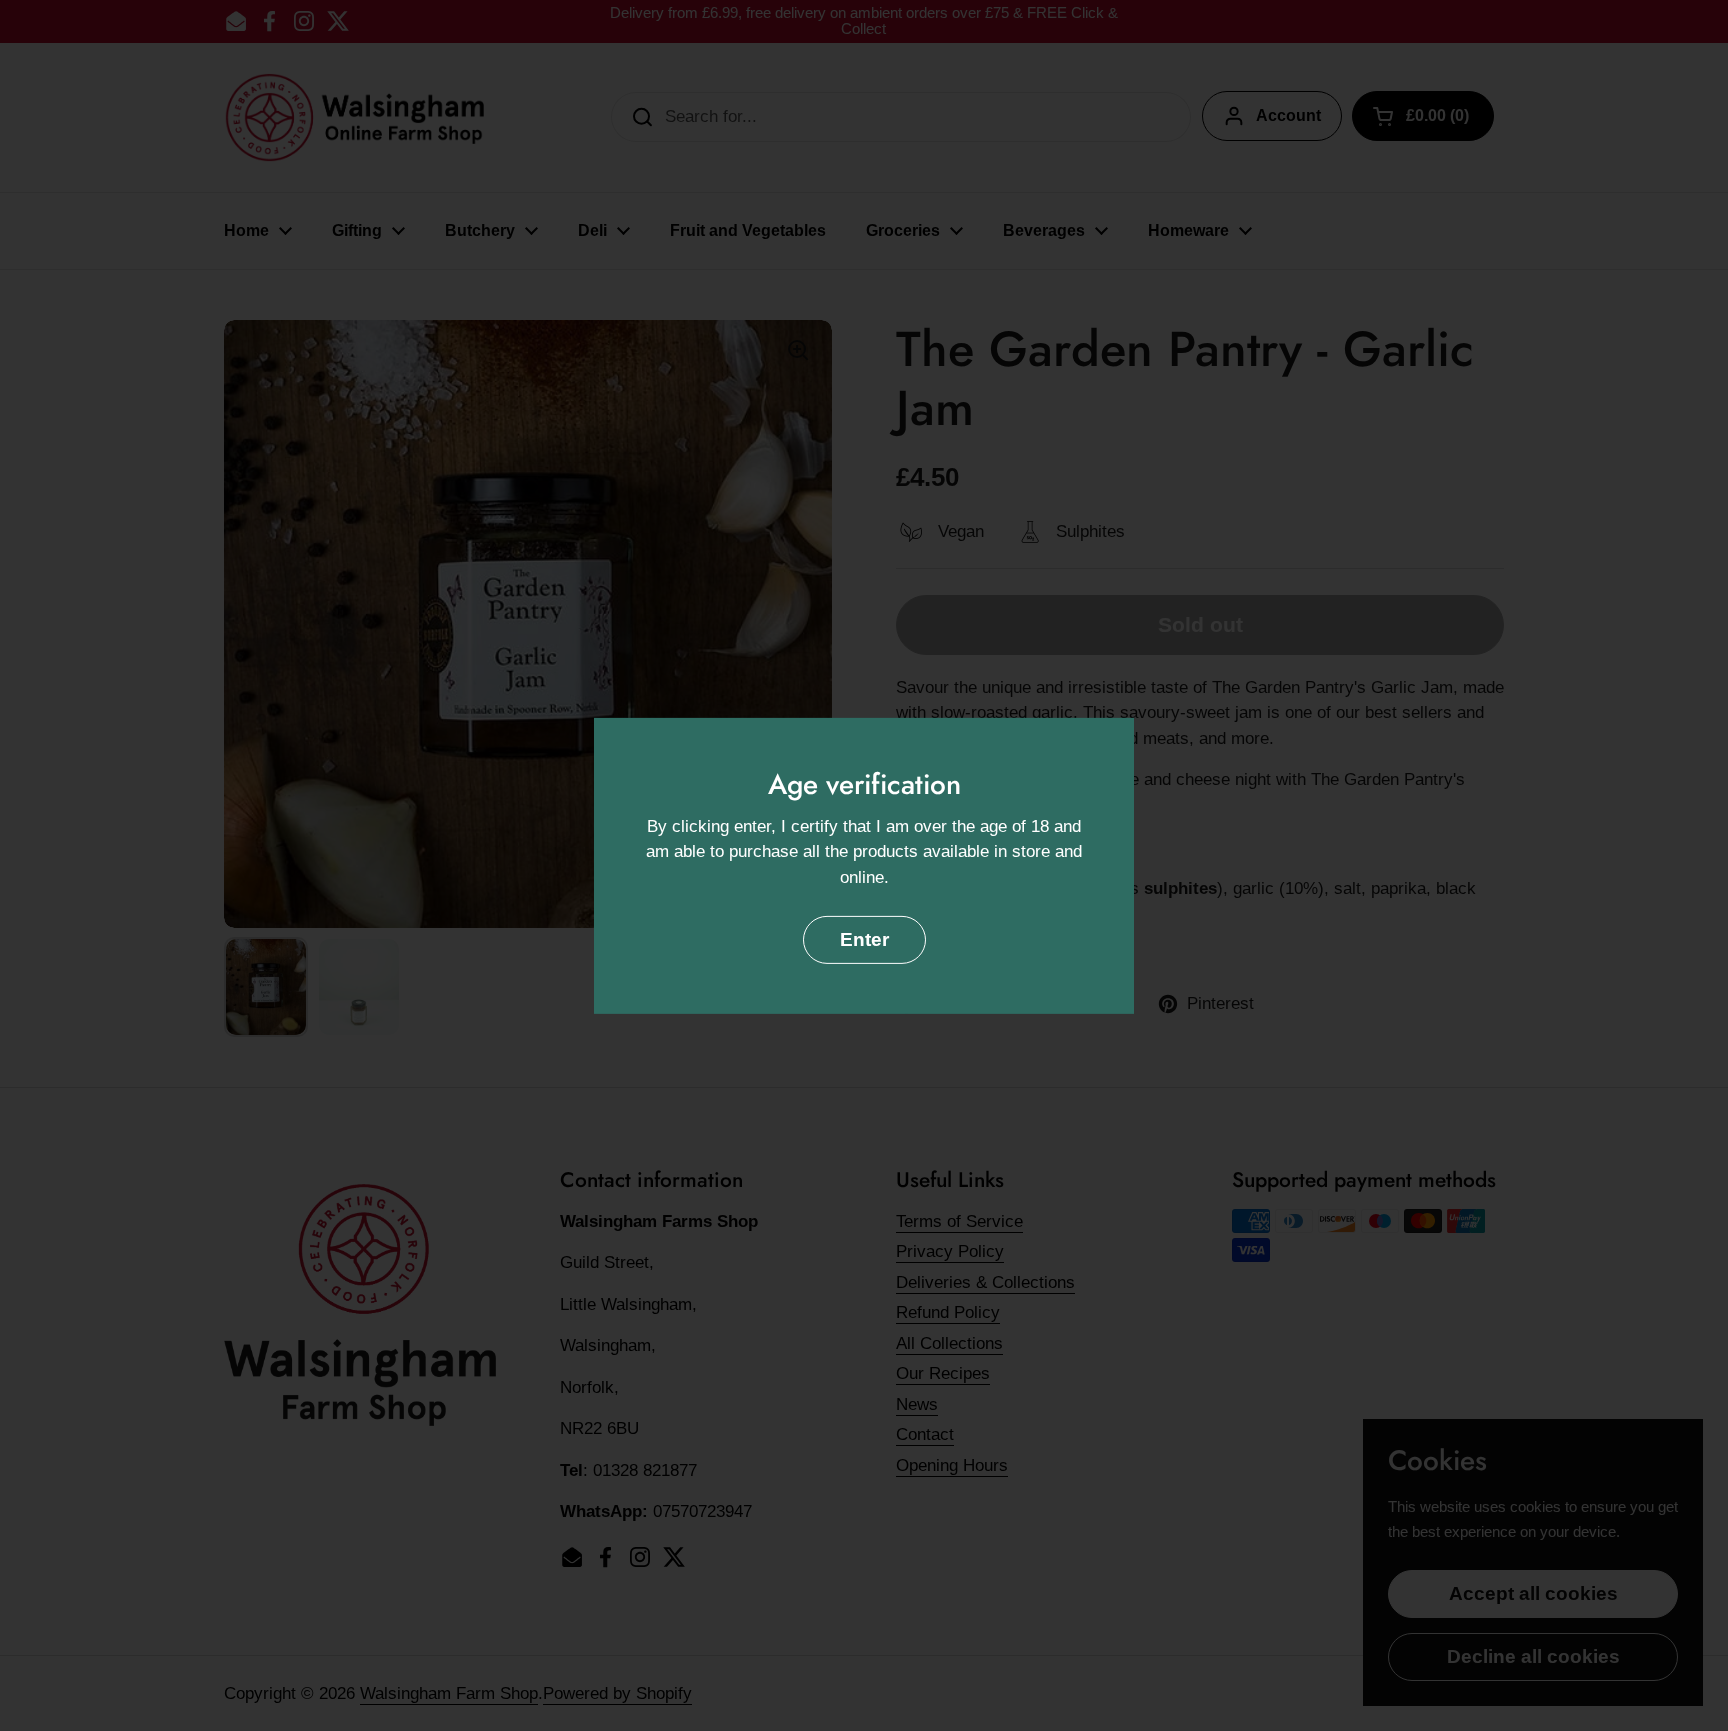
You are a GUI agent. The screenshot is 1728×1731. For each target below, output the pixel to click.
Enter (864, 939)
